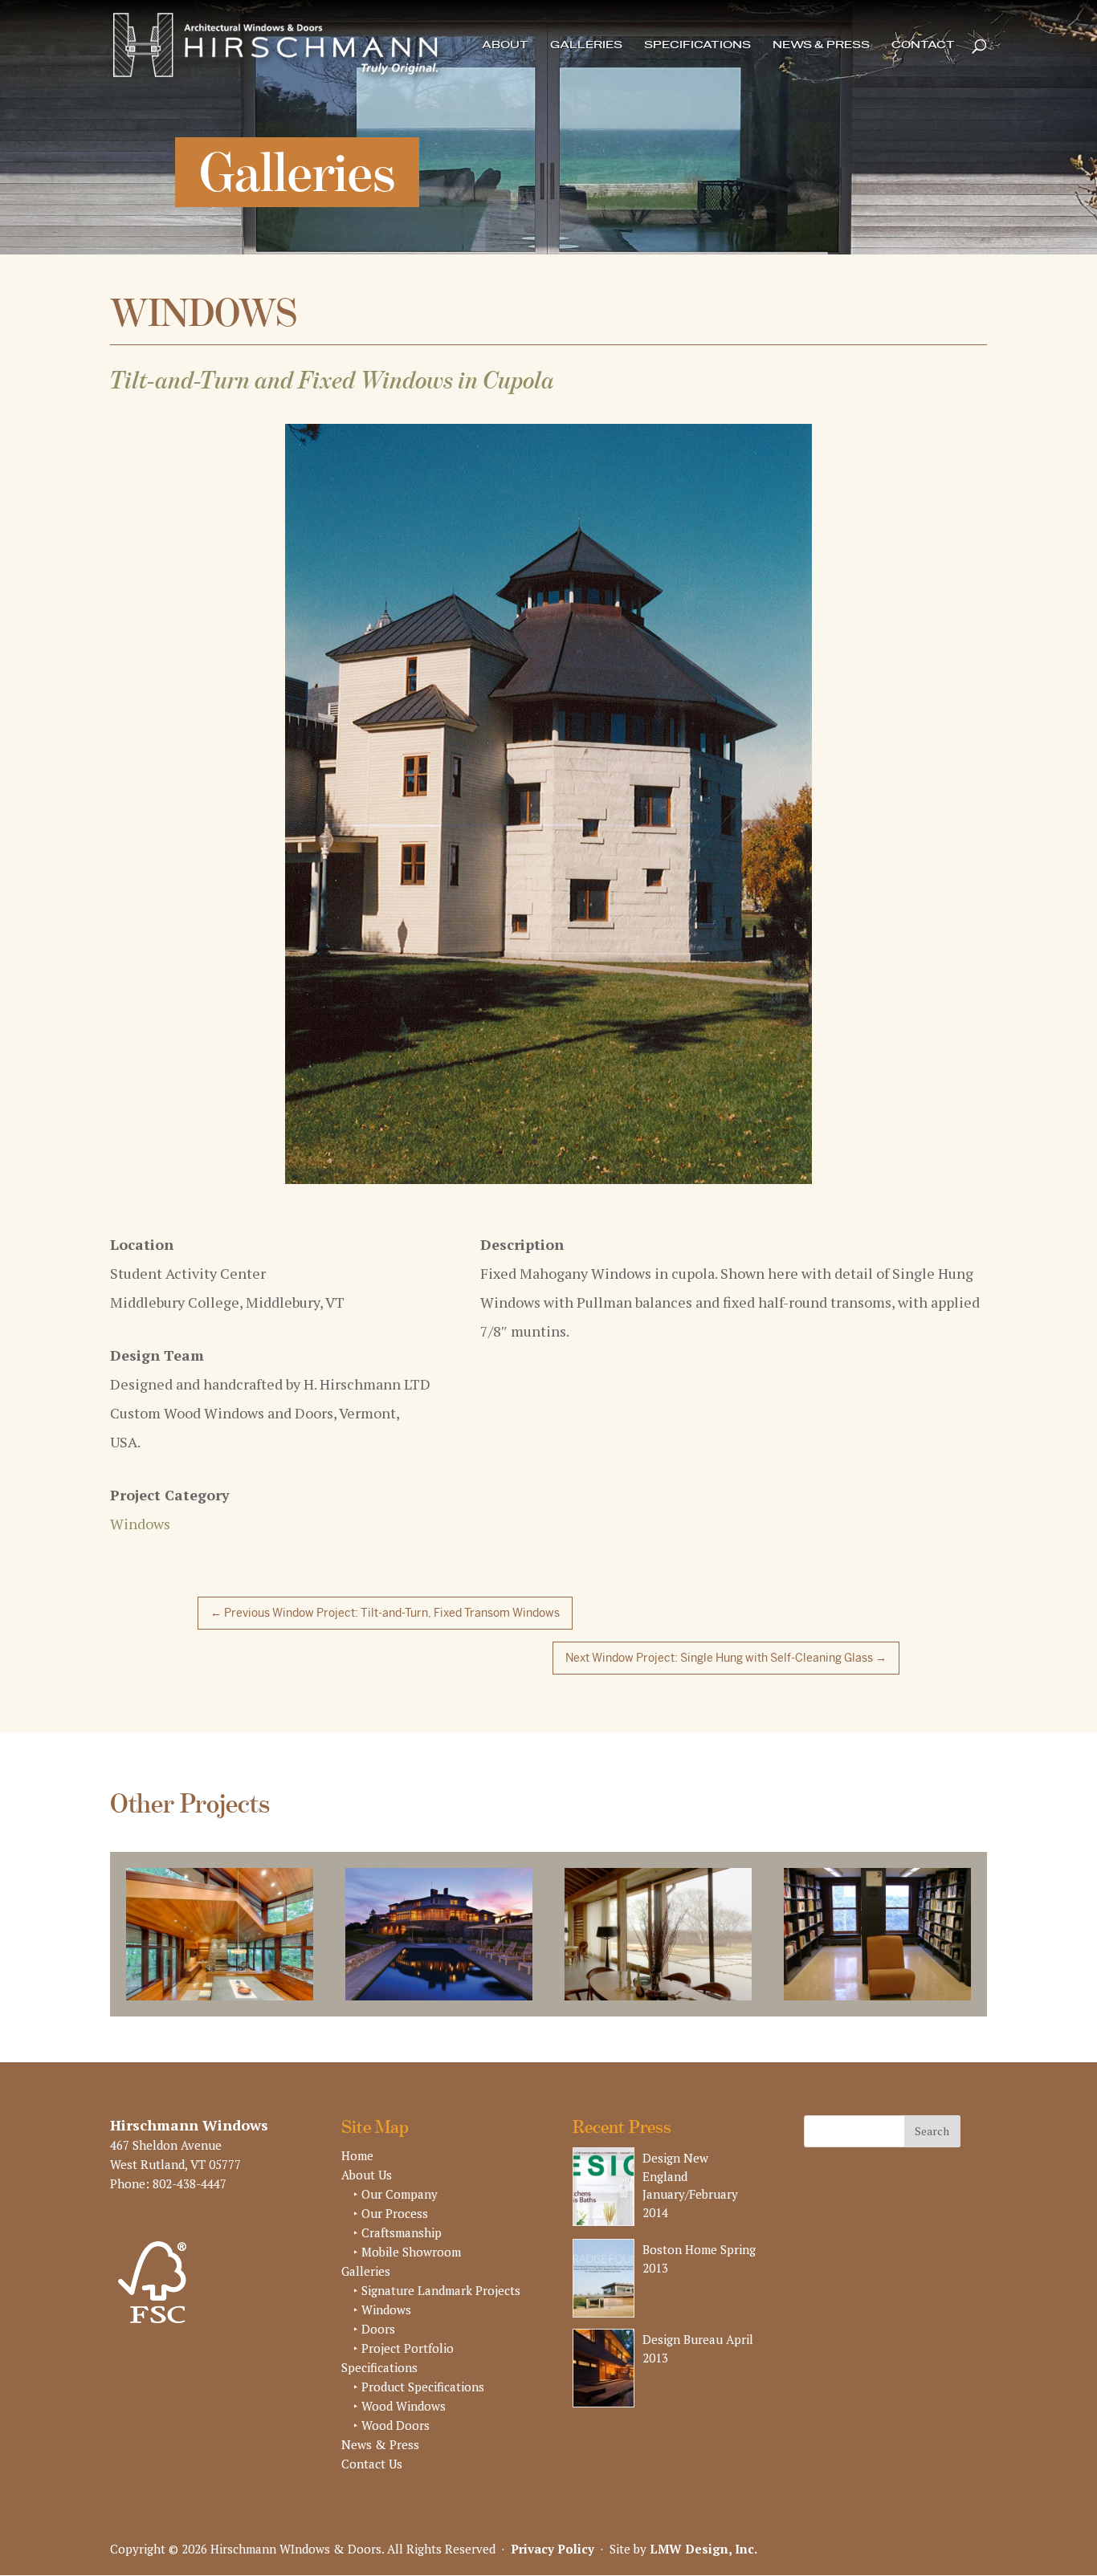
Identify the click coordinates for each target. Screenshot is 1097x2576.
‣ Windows (382, 2326)
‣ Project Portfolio (404, 2364)
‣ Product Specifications (419, 2403)
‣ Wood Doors (391, 2441)
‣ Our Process (391, 2229)
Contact (923, 45)
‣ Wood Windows (400, 2422)
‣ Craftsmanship (398, 2248)
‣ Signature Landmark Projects (437, 2306)
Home (357, 2171)
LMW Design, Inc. (703, 2564)
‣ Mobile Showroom (407, 2268)
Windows (140, 1540)
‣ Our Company (396, 2210)
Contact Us (372, 2480)
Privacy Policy (553, 2564)
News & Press (821, 45)
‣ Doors (374, 2345)
